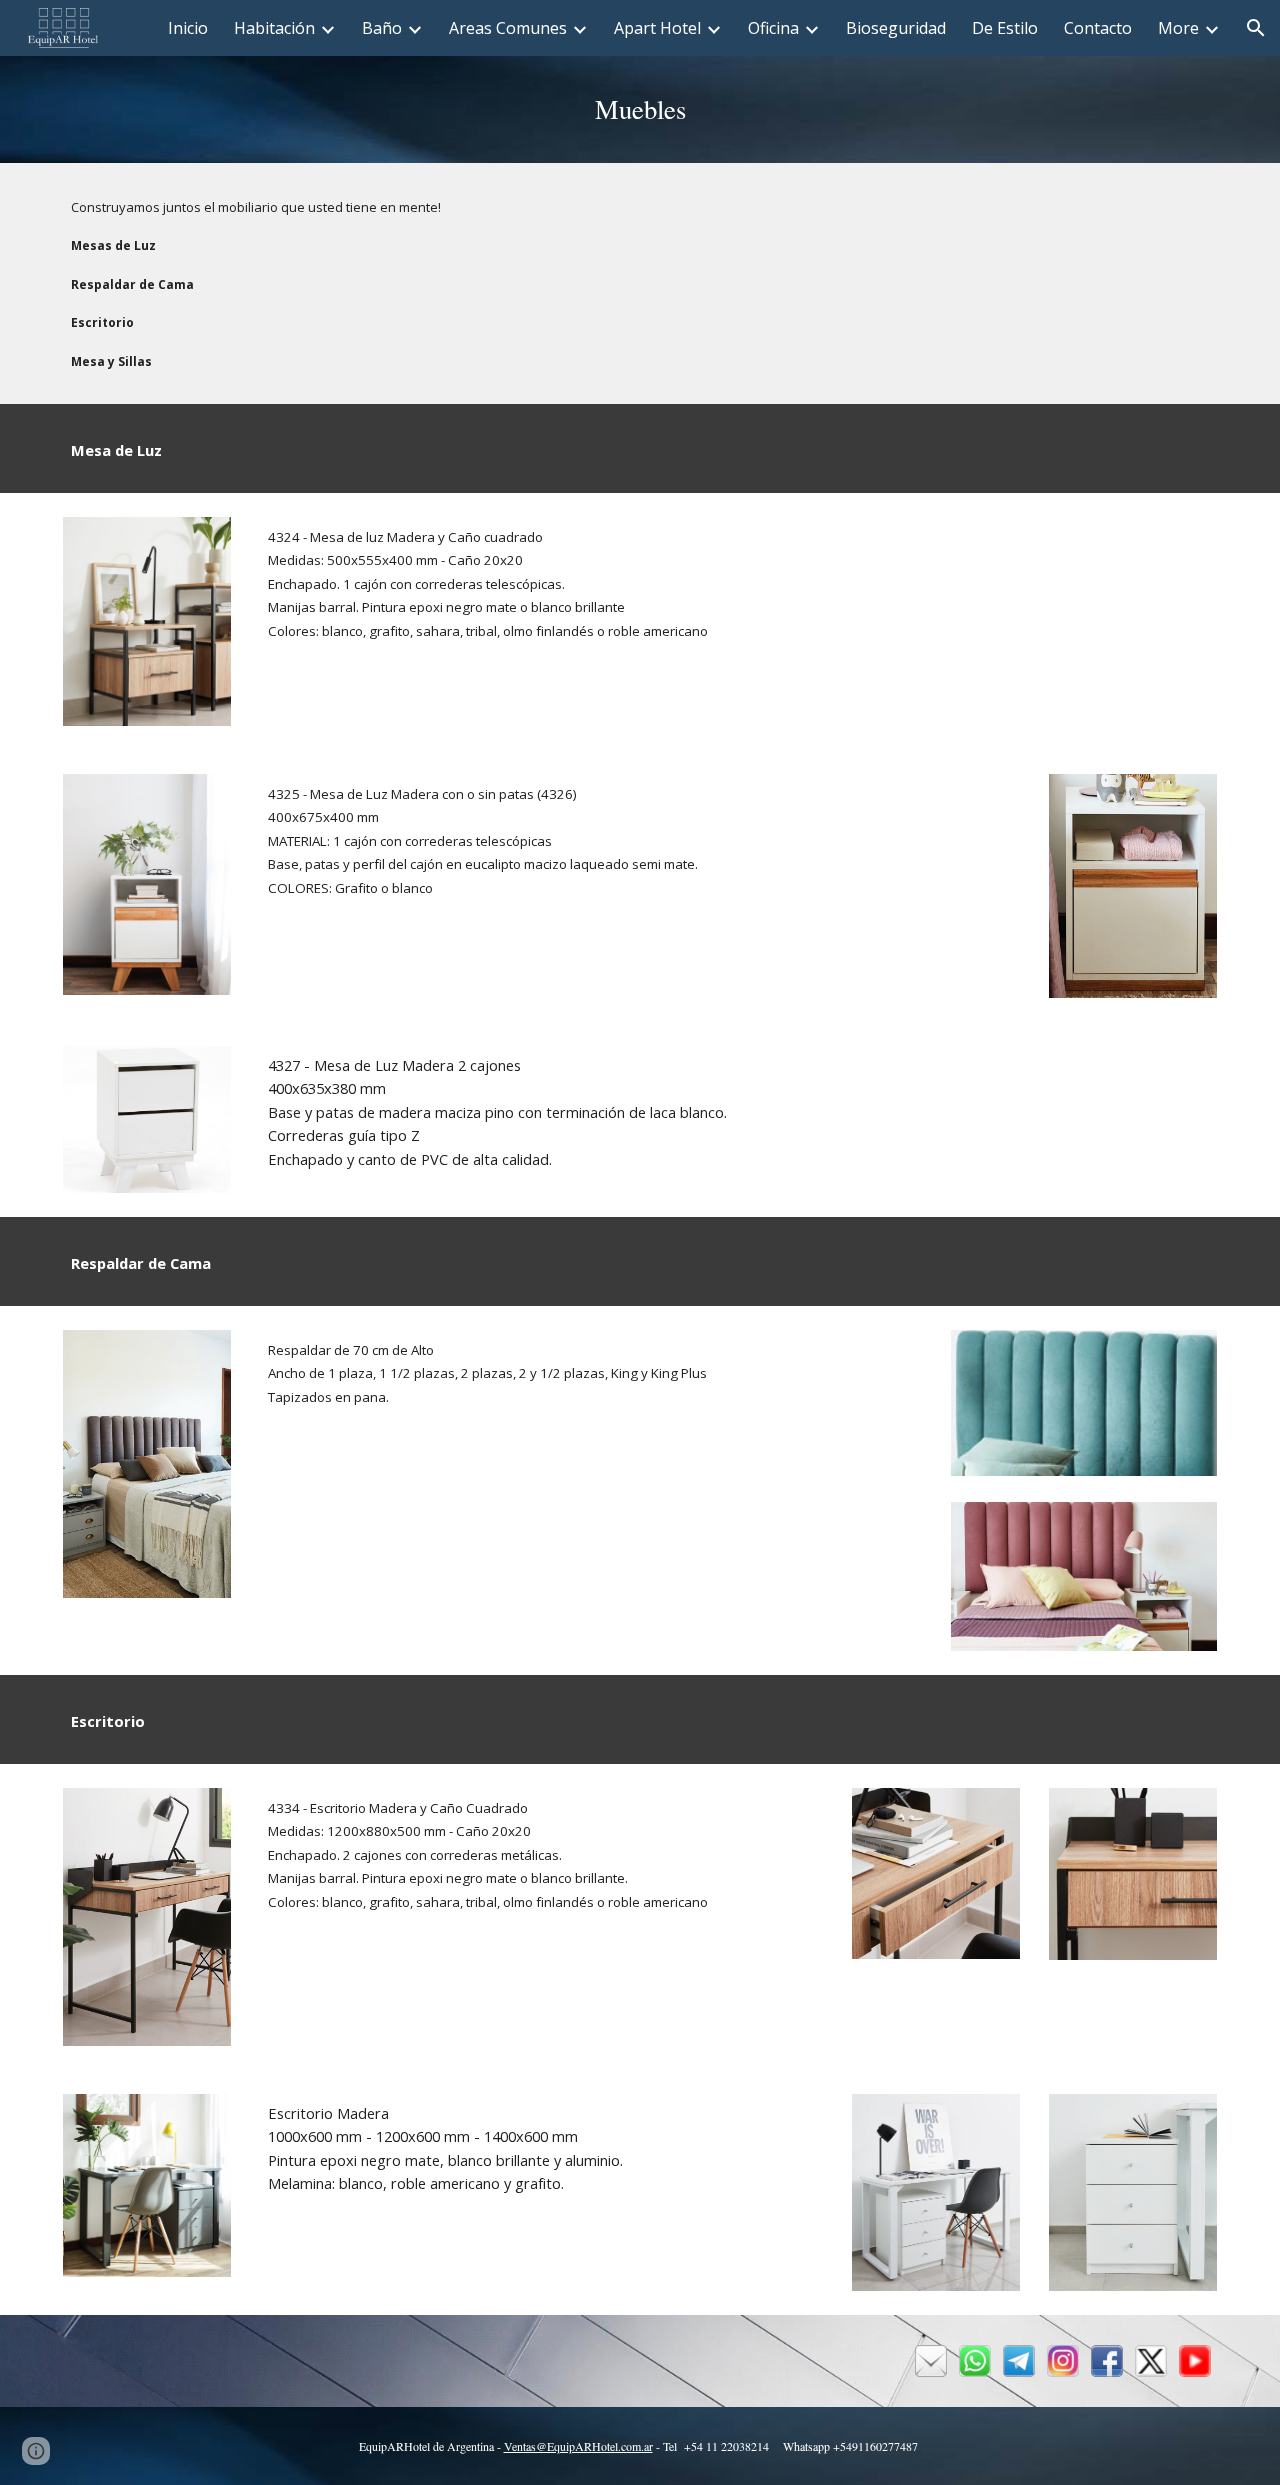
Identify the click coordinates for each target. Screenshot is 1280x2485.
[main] (640, 109)
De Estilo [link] (1005, 28)
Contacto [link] (1098, 28)
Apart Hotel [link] (657, 28)
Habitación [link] (274, 28)
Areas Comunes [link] (508, 28)
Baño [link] (382, 28)
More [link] (1178, 28)
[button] (1256, 28)
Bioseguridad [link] (896, 28)
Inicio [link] (188, 28)
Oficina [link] (773, 28)
